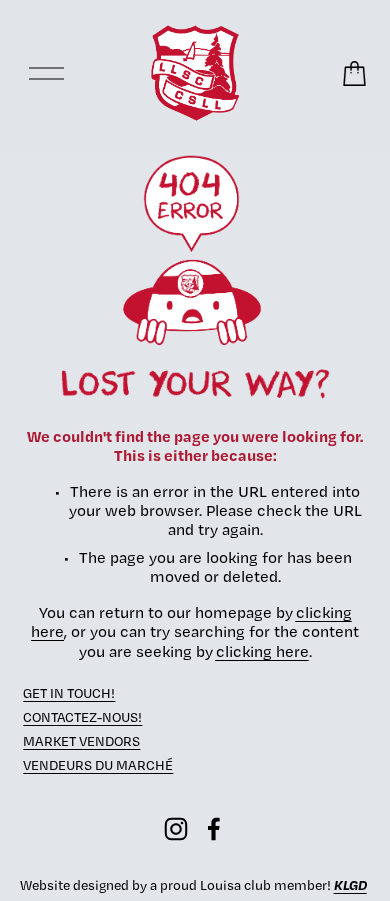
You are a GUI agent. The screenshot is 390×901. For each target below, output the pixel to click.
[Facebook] (214, 829)
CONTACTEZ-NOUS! (82, 717)
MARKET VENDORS (81, 741)
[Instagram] (176, 829)
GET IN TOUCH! (69, 693)
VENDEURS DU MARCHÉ (98, 765)
